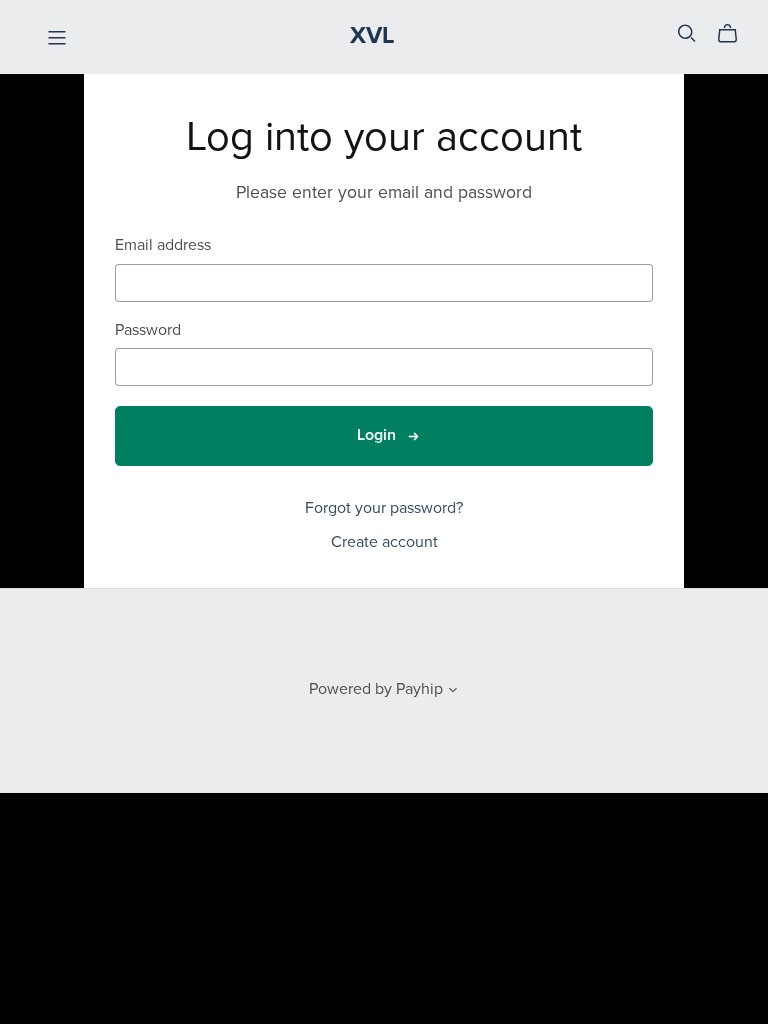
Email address (163, 245)
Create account (384, 542)
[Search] (687, 33)
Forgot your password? (384, 508)
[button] (453, 692)
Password (148, 330)
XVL (372, 35)
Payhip (419, 689)
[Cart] (735, 34)
